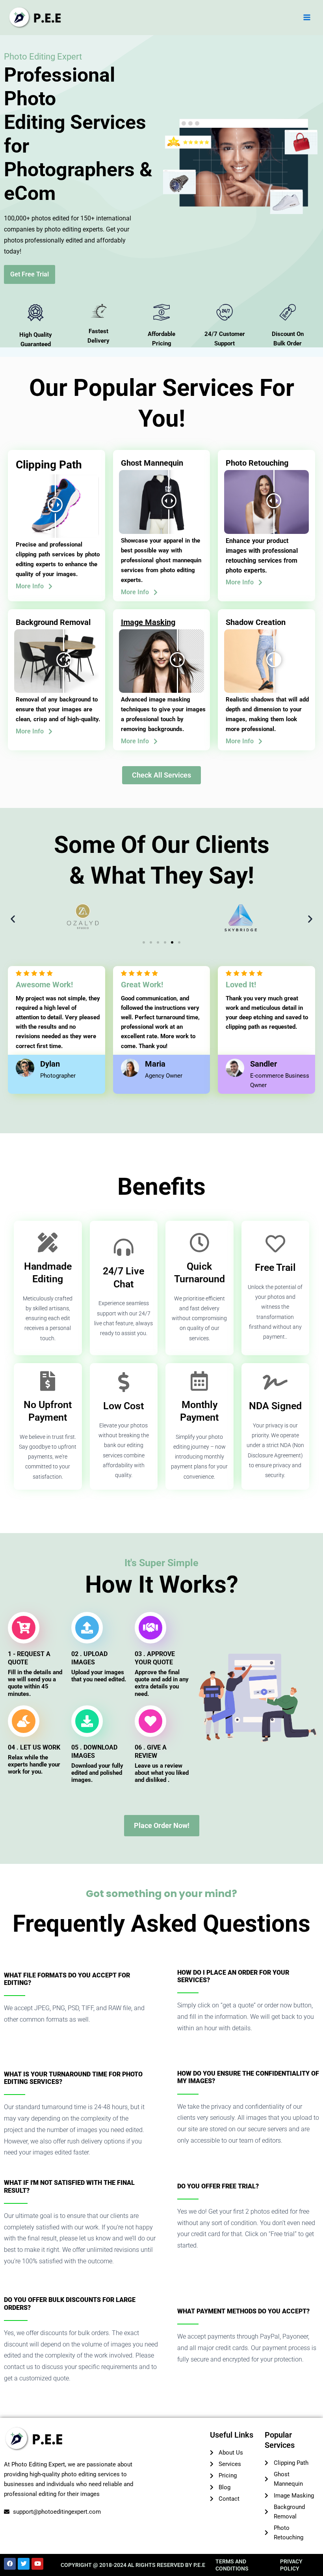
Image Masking (148, 622)
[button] (13, 919)
